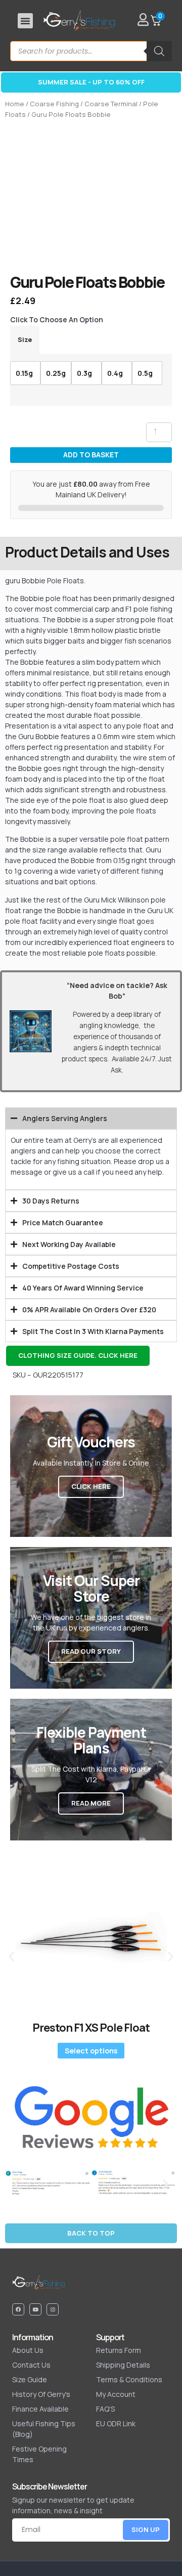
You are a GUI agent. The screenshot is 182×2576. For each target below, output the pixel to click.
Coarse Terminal (111, 104)
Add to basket (91, 455)
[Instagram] (53, 2309)
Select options (91, 2051)
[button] (25, 21)
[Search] (159, 51)
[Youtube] (35, 2309)
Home (15, 104)
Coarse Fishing (54, 104)
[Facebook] (18, 2309)
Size (25, 340)
